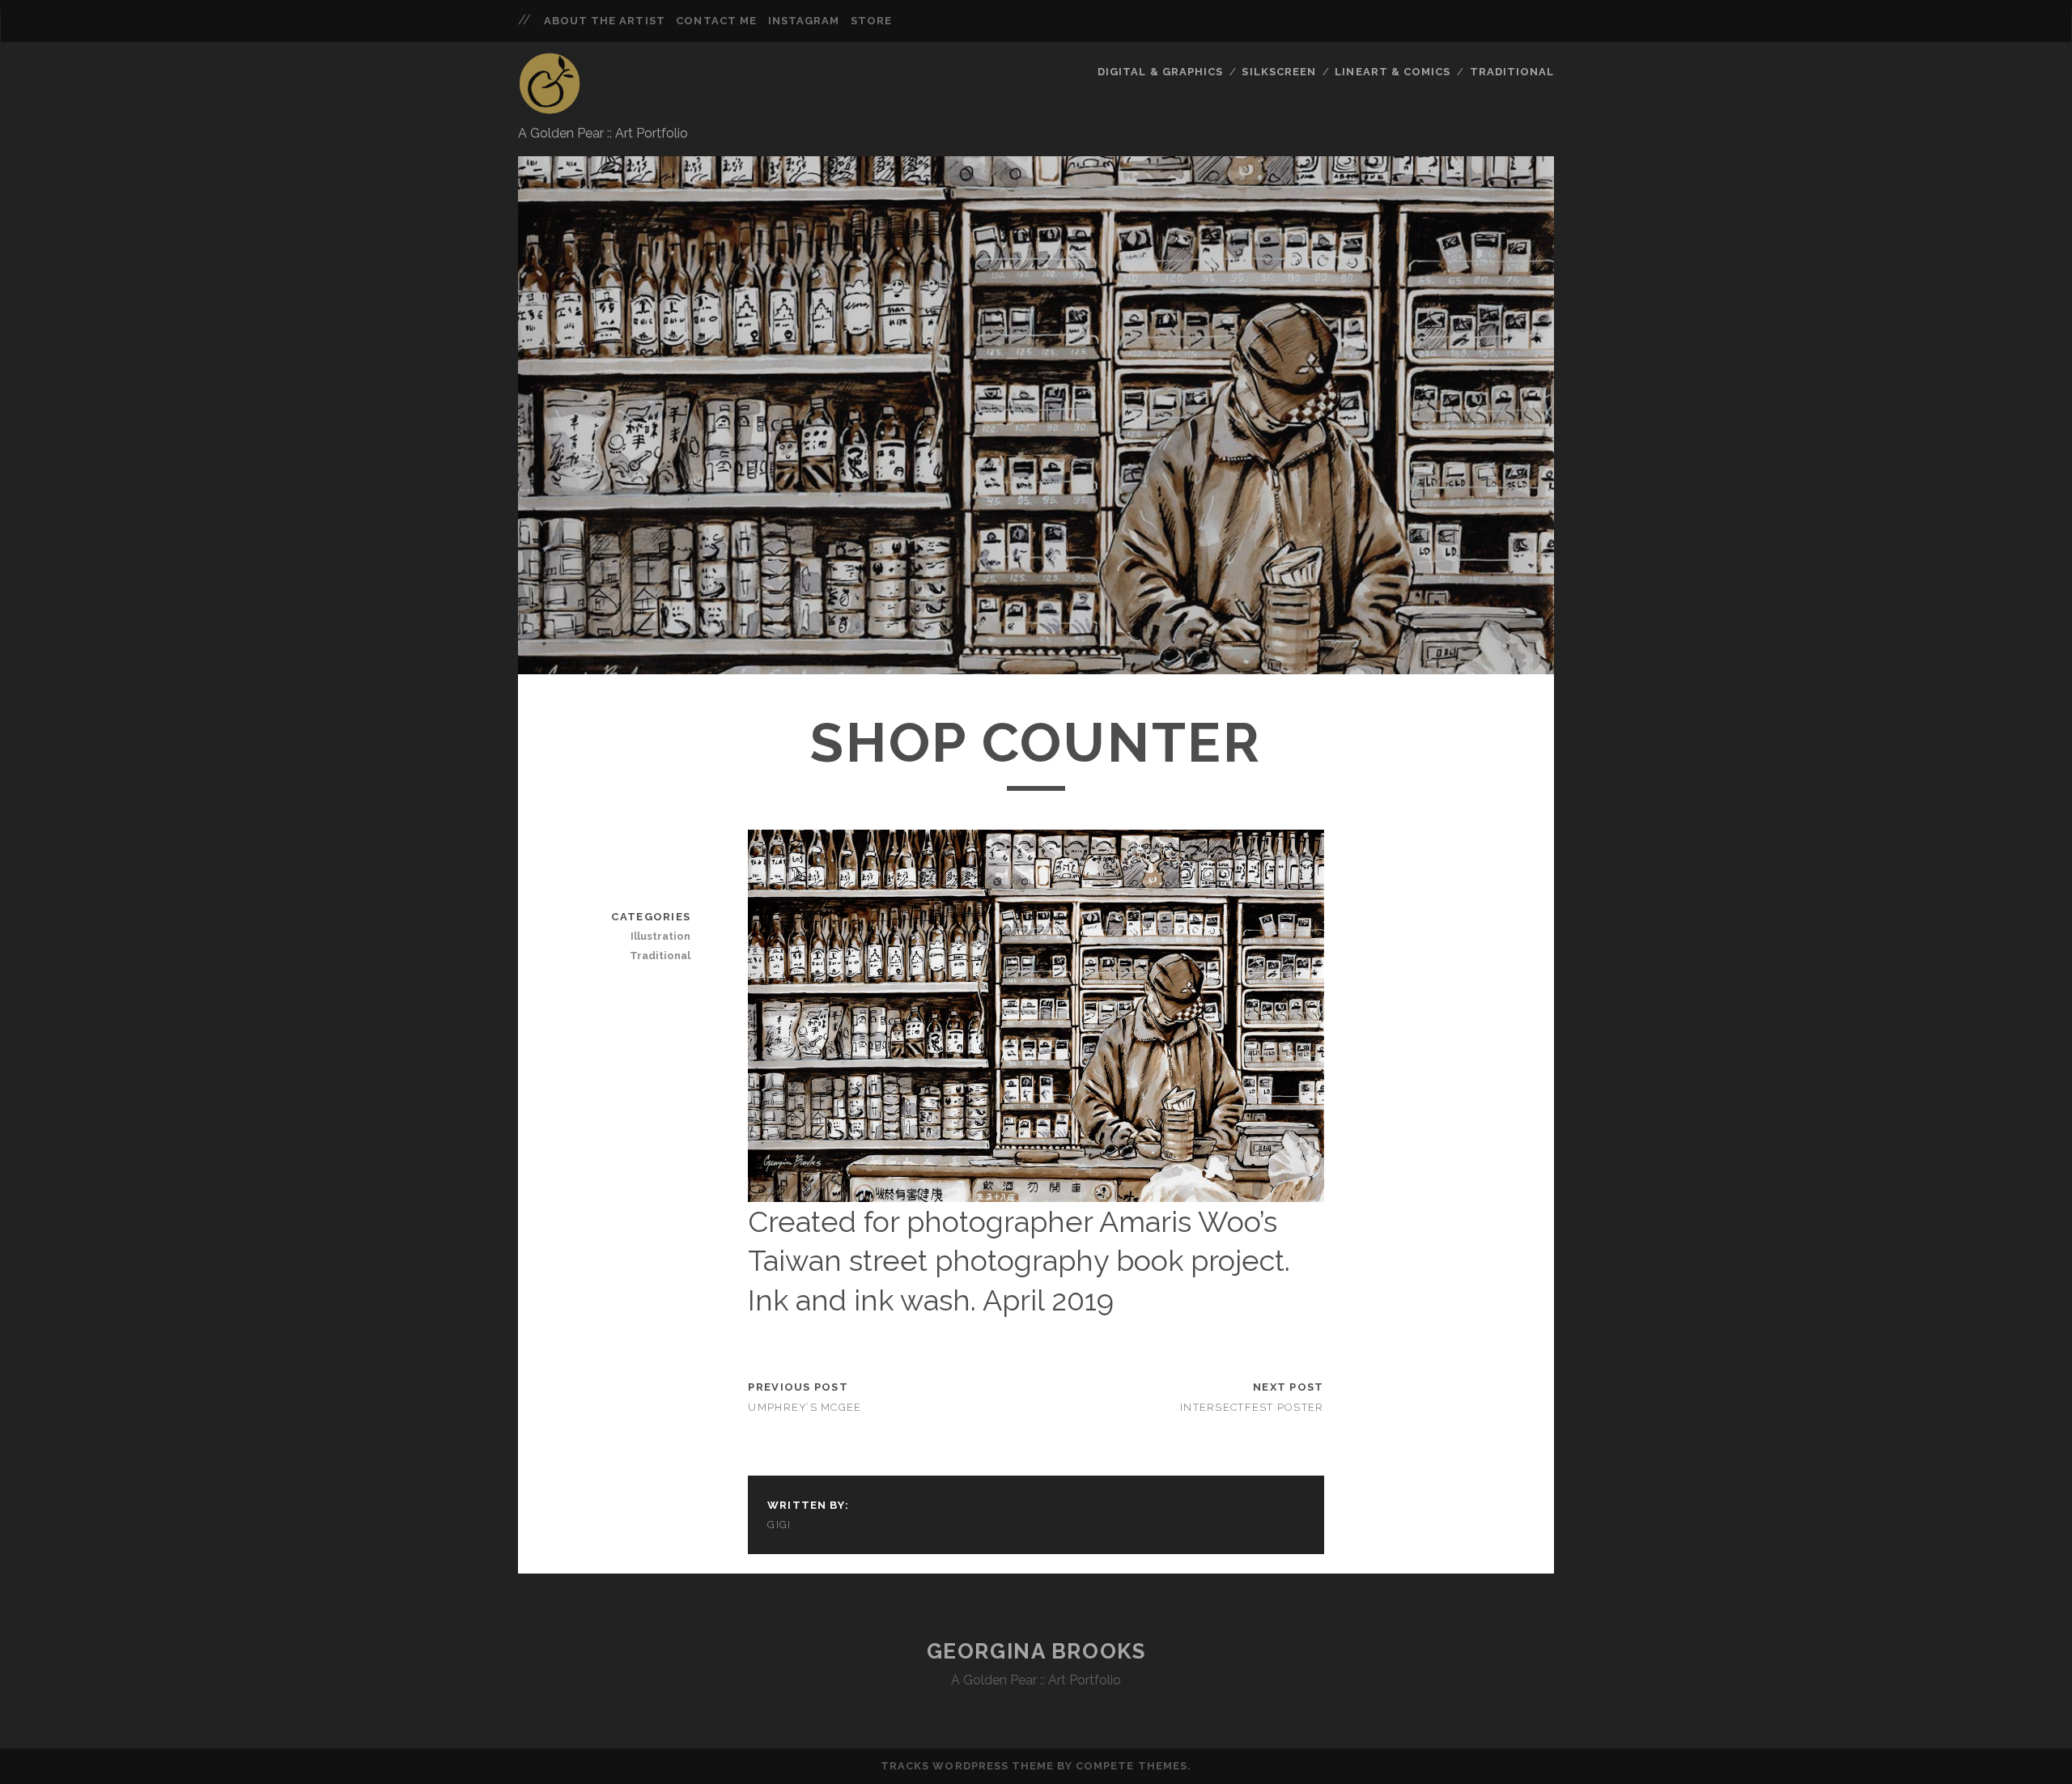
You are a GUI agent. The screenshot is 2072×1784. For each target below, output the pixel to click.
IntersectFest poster (1252, 1407)
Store (871, 21)
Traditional (1512, 72)
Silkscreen (1278, 72)
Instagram (804, 21)
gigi (779, 1525)
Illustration (660, 936)
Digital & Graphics (1160, 72)
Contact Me (716, 21)
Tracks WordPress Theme (967, 1766)
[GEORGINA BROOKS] (550, 108)
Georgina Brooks (1036, 1651)
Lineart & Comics (1393, 72)
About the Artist (605, 21)
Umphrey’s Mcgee (805, 1407)
